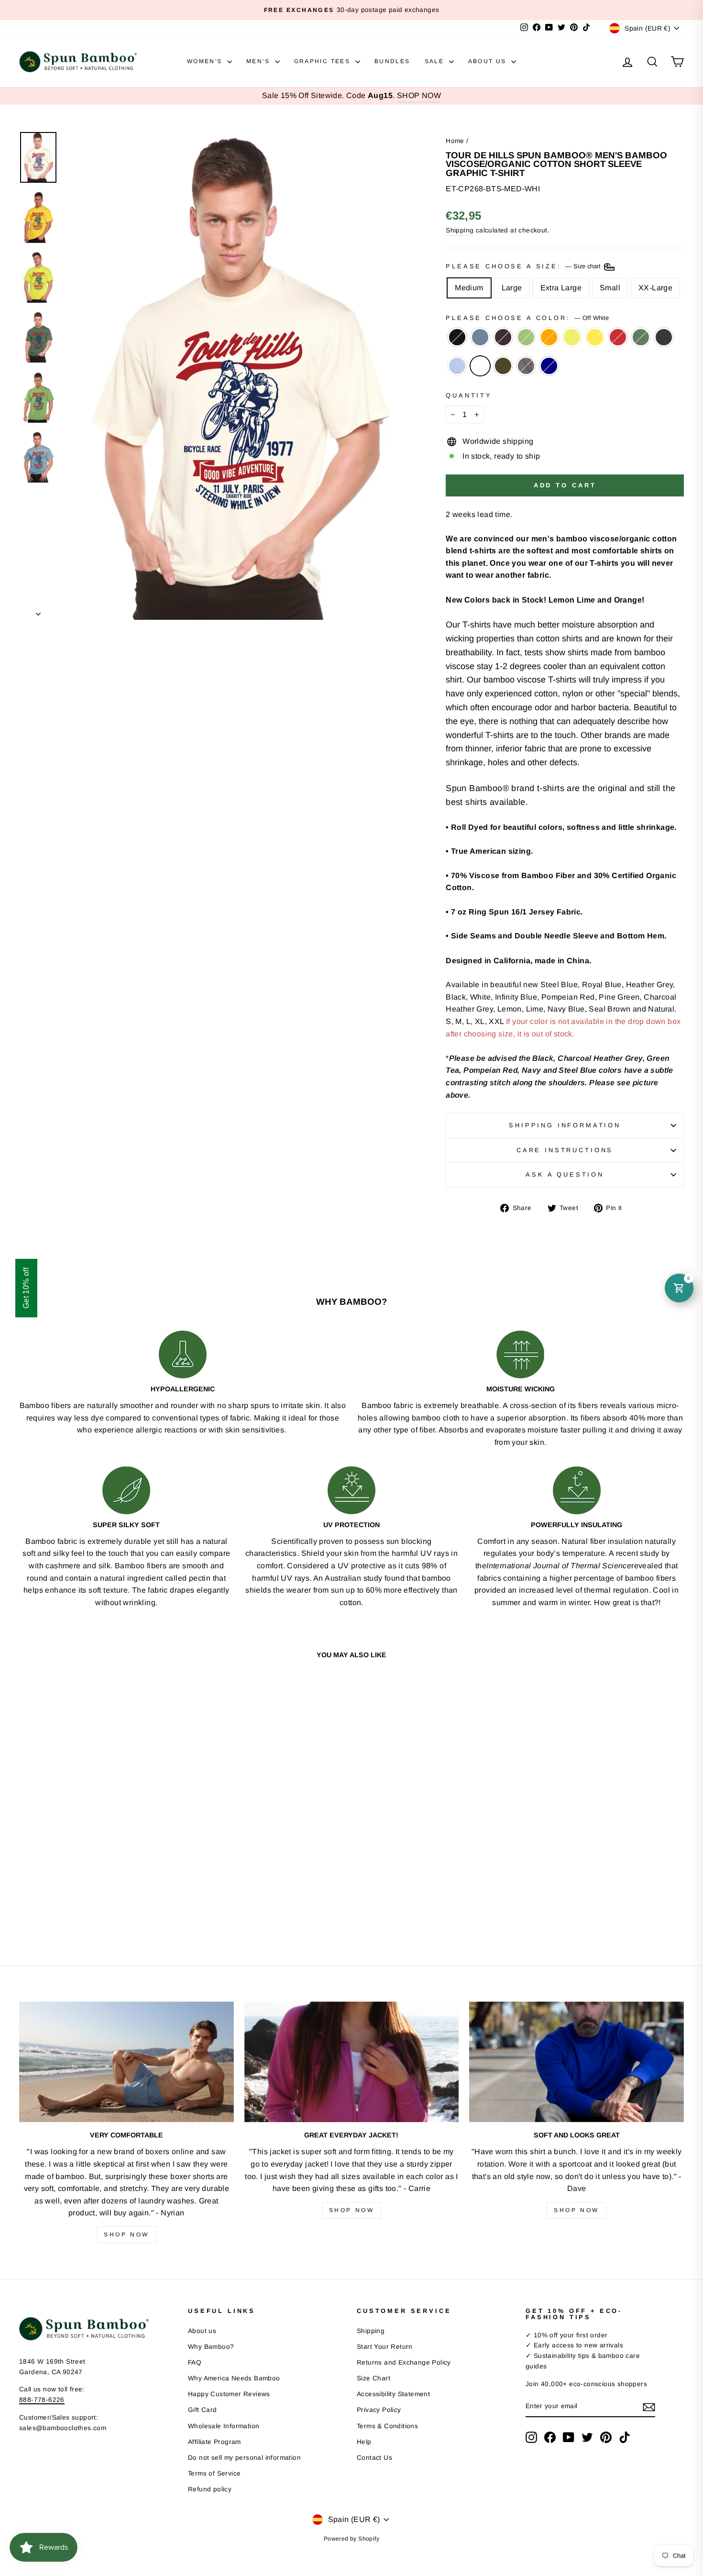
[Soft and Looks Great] (577, 2062)
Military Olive (503, 366)
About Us (489, 61)
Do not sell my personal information (244, 2458)
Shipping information (565, 1125)
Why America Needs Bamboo (234, 2378)
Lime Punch (572, 337)
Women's (206, 61)
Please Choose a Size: (524, 267)
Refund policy (210, 2489)
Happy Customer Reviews (229, 2394)
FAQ (195, 2362)
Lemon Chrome (595, 337)
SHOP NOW (419, 95)
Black (457, 337)
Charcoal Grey (526, 366)
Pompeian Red (618, 337)
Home (455, 141)
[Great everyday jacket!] (352, 2062)
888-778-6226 (42, 2400)
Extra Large (561, 288)
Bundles (392, 61)
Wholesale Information (224, 2426)
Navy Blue (664, 337)
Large (512, 288)
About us (202, 2331)
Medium (469, 288)
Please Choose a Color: (527, 318)
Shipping (460, 230)
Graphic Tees (324, 61)
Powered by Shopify (351, 2539)
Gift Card (203, 2410)
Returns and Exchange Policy (404, 2362)
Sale (436, 61)
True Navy (549, 366)
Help (364, 2442)
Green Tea (526, 337)
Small (610, 288)
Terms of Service (214, 2473)
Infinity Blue (457, 366)
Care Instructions (565, 1150)
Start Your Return (385, 2347)
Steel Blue (480, 337)
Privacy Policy (379, 2410)
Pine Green (641, 337)
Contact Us (374, 2458)
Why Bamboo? (211, 2347)
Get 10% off (26, 1288)
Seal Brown (503, 337)
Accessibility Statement (393, 2394)
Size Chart (373, 2378)
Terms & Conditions (387, 2426)
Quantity (469, 395)
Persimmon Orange (549, 337)
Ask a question (565, 1174)
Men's (259, 61)
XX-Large (655, 288)
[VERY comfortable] (126, 2062)
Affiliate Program (214, 2442)
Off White (480, 366)
